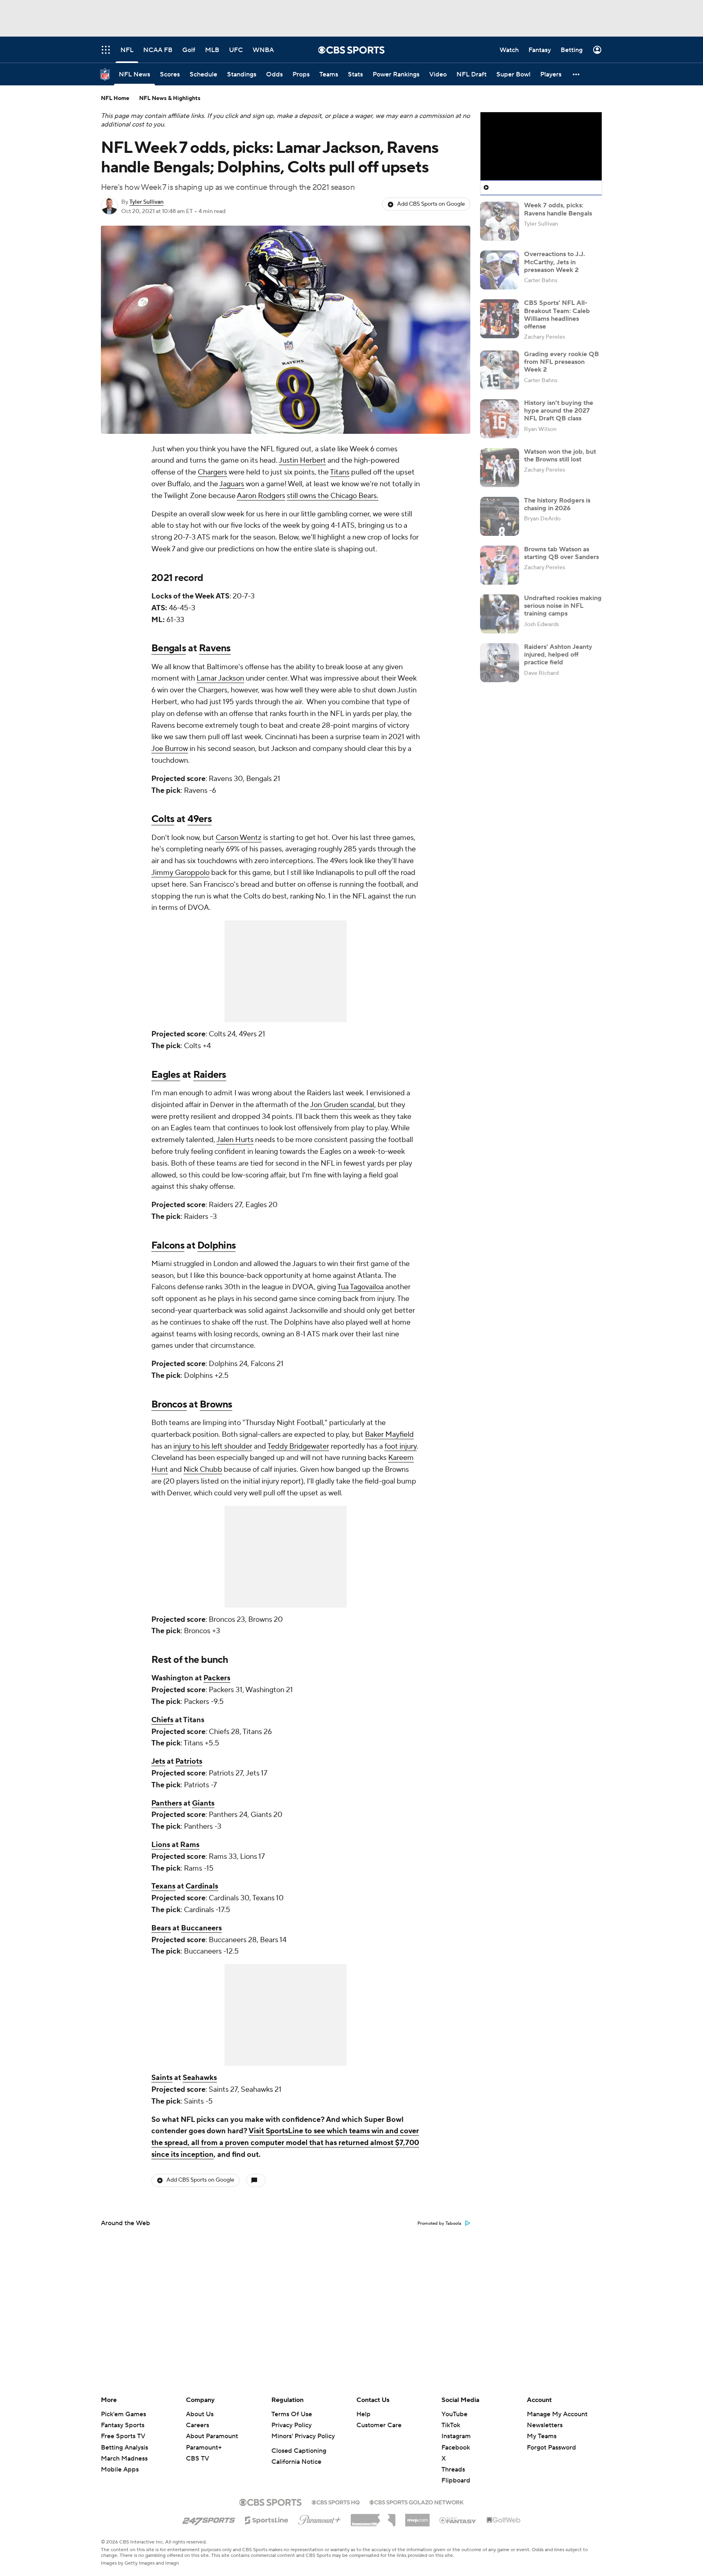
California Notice (296, 2462)
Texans (163, 1886)
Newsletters (545, 2425)
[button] (576, 74)
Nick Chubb (203, 1470)
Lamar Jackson (220, 678)
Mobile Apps (120, 2469)
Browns (216, 1404)
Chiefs (162, 1720)
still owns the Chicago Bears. (333, 496)
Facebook (456, 2448)
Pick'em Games (123, 2414)
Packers (217, 1678)
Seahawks (200, 2078)
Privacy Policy (291, 2425)
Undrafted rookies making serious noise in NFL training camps (563, 606)
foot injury (401, 1446)
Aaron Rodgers (261, 496)
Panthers (167, 1803)
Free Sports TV (123, 2436)
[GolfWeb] (504, 2520)
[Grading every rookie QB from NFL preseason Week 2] (500, 370)
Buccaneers (201, 1928)
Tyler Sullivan (146, 202)
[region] (541, 146)
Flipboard (456, 2480)
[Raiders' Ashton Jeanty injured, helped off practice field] (500, 663)
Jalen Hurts (235, 1140)
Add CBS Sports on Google (431, 204)
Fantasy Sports (123, 2425)
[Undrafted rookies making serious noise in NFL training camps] (500, 614)
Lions (161, 1845)
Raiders (210, 1075)
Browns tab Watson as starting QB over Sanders (561, 553)
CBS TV (198, 2459)
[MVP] (417, 2517)
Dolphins (216, 1246)
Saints (162, 2078)
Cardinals (202, 1886)
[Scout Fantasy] (458, 2520)
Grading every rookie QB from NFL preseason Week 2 (561, 362)
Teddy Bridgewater (298, 1446)
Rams (190, 1845)
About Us (200, 2414)
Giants (203, 1803)
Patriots (189, 1761)
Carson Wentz (239, 838)
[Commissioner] (373, 2517)
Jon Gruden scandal (342, 1105)
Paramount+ (204, 2448)
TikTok (451, 2425)
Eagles (166, 1075)
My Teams (542, 2436)
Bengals (169, 648)
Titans (340, 472)
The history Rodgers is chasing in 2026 (557, 504)
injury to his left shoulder (213, 1446)
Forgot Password (551, 2448)
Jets (158, 1761)
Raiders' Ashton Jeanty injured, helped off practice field (558, 655)
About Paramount (212, 2436)
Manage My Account (557, 2414)
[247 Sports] (209, 2519)
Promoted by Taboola (439, 2224)
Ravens (215, 648)
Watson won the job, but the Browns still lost (560, 456)
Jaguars (232, 484)
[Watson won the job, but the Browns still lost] (500, 468)
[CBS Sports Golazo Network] (417, 2502)
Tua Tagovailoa (360, 1287)
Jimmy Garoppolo (180, 873)
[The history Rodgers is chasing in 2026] (500, 516)
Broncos (169, 1404)
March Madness (124, 2459)
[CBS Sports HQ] (336, 2502)
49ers (200, 819)
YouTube (454, 2414)
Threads (453, 2469)
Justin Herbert (302, 460)
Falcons (168, 1246)
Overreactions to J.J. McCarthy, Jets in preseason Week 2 (555, 262)
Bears (161, 1928)
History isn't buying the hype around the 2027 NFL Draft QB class (559, 411)
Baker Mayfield (389, 1435)
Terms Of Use (292, 2414)
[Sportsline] (267, 2519)
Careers (198, 2425)
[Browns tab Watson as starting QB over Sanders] (500, 565)
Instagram (456, 2436)
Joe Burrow (170, 749)
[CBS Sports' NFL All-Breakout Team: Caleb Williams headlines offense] (500, 319)
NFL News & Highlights (170, 98)
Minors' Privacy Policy (303, 2436)
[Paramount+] (320, 2518)
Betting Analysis (124, 2448)
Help (364, 2414)
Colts (163, 819)
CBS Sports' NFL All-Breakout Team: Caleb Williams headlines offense (557, 315)
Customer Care (379, 2425)
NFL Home (115, 98)
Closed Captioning (299, 2451)
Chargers (212, 472)
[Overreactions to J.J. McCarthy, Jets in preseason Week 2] (500, 270)
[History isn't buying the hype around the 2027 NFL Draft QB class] (500, 419)
